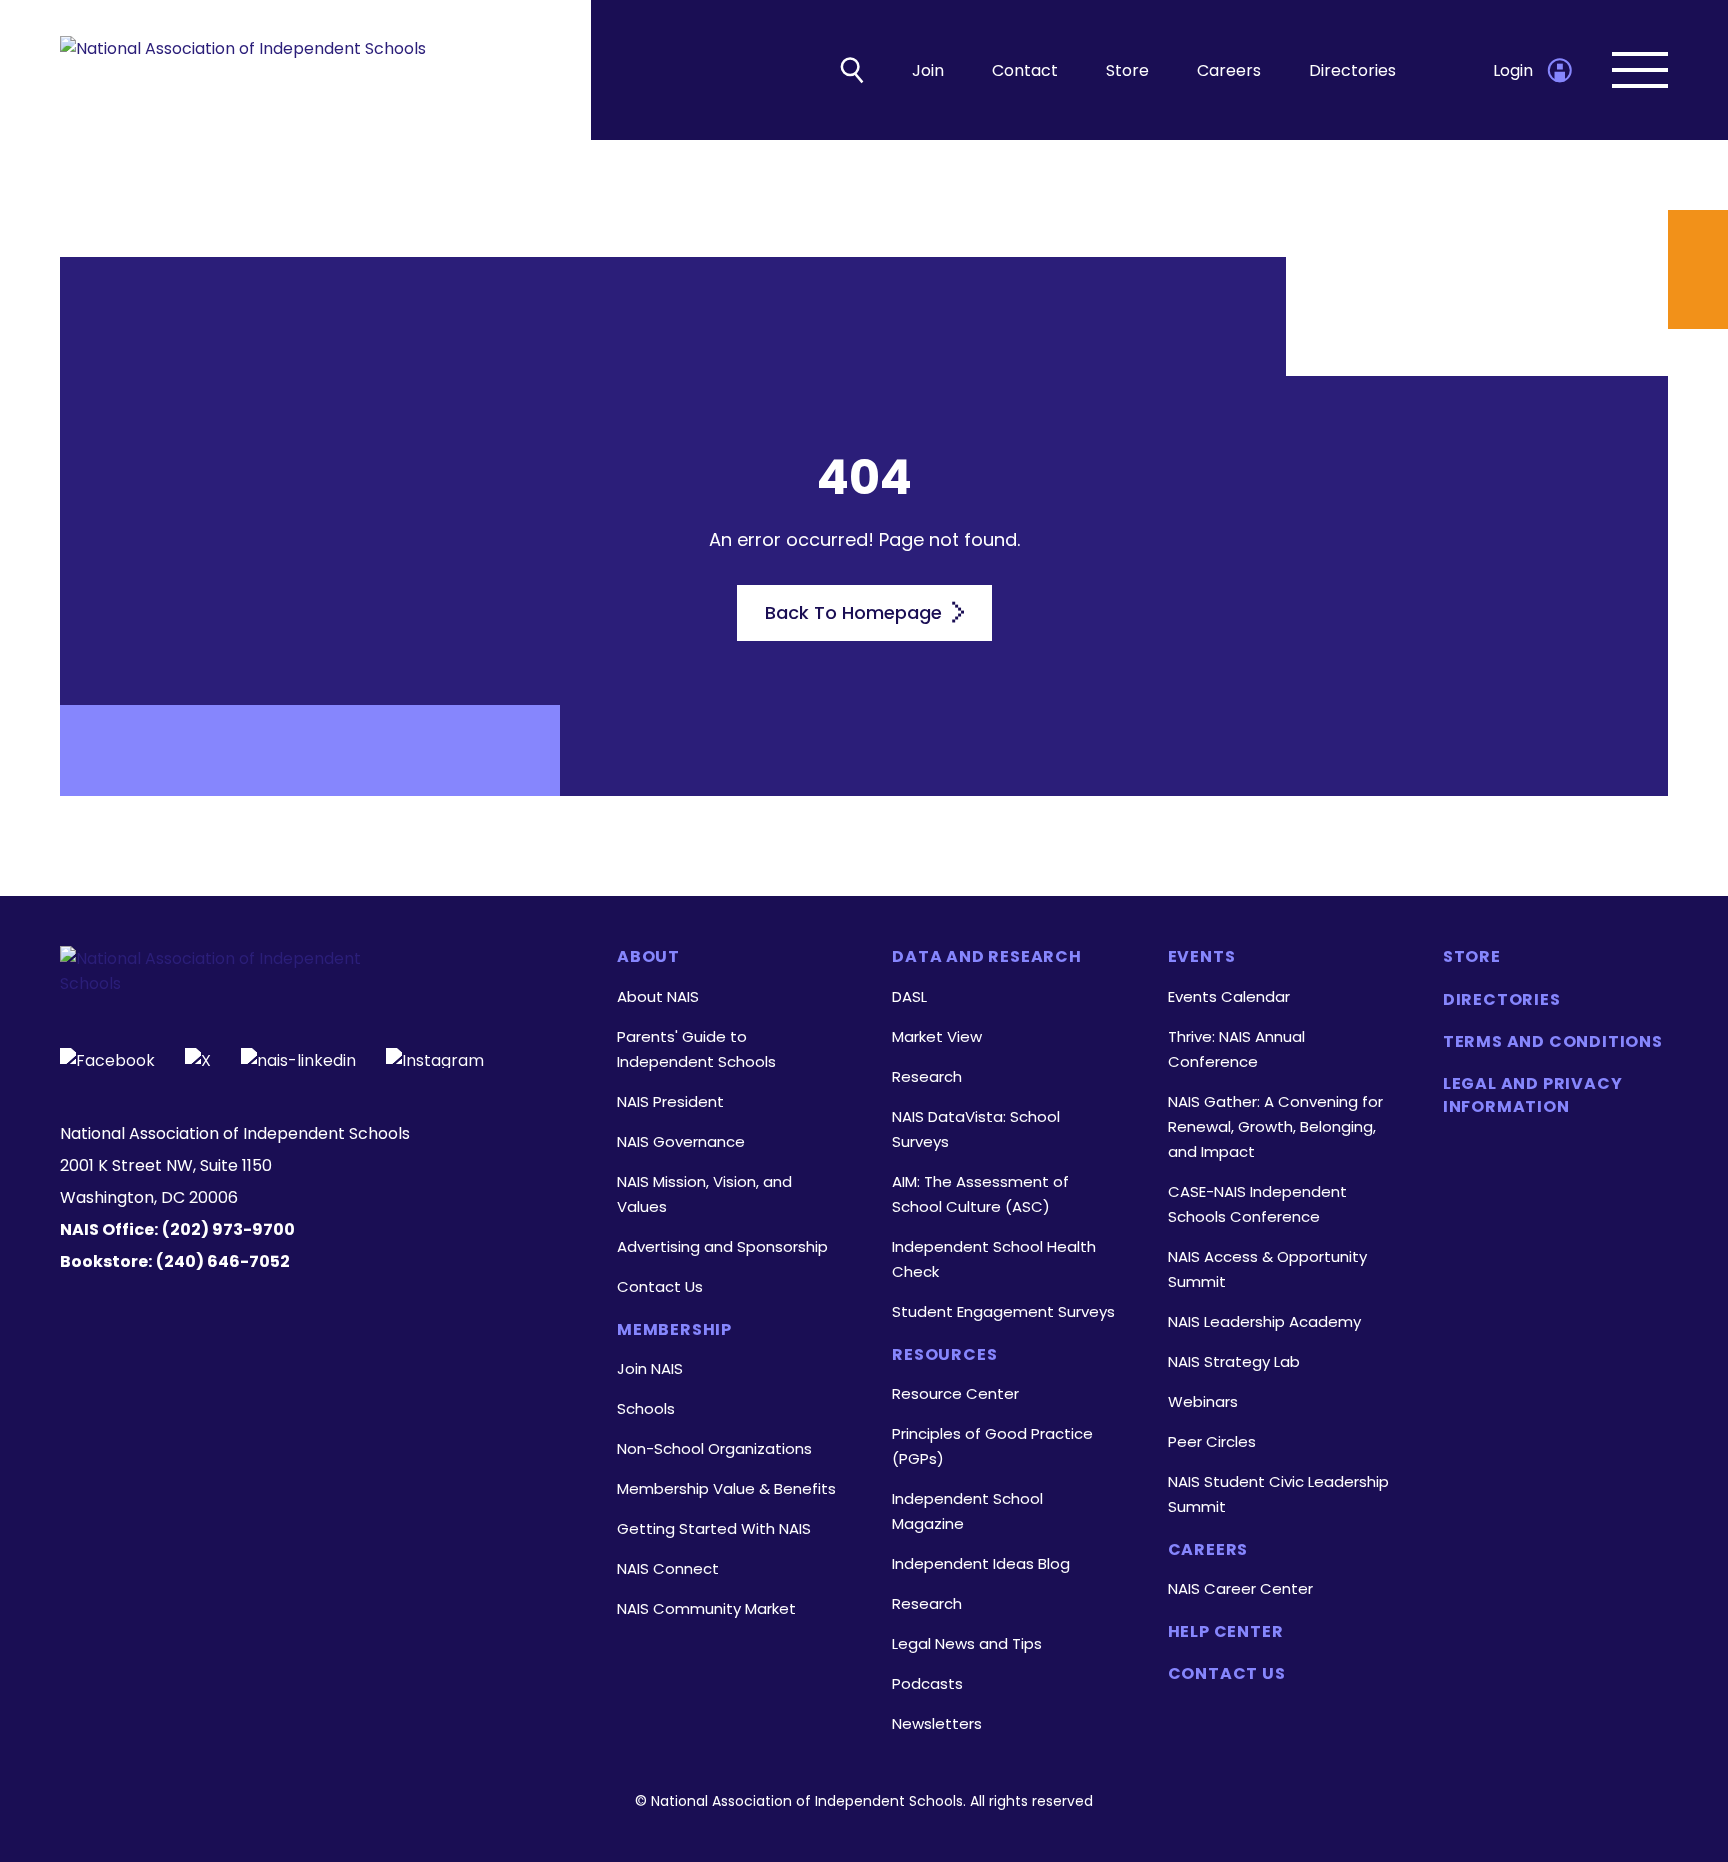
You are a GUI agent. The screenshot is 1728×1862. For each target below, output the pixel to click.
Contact (1025, 70)
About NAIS (658, 996)
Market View (937, 1036)
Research (927, 1076)
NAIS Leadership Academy (1264, 1321)
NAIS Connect (668, 1568)
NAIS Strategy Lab (1234, 1361)
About (648, 957)
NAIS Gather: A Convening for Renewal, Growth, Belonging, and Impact (1275, 1126)
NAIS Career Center (1240, 1588)
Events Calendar (1229, 996)
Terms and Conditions (1553, 1042)
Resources (944, 1355)
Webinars (1203, 1401)
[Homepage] (243, 70)
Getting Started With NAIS (714, 1528)
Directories (1352, 70)
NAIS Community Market (706, 1608)
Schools (646, 1408)
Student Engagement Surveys (1003, 1311)
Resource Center (955, 1393)
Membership (674, 1330)
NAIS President (670, 1101)
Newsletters (937, 1723)
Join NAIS (650, 1368)
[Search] (852, 70)
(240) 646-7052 (223, 1261)
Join (928, 70)
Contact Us (660, 1286)
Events (1202, 957)
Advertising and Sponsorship (722, 1246)
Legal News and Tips (967, 1643)
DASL (909, 996)
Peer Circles (1212, 1441)
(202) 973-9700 (228, 1229)
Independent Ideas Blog (981, 1563)
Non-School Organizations (714, 1448)
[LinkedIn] (298, 1058)
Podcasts (927, 1683)
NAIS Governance (681, 1141)
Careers (1229, 70)
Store (1127, 70)
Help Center (1226, 1632)
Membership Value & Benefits (726, 1488)
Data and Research (987, 957)
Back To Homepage (856, 612)
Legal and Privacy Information (1533, 1095)
